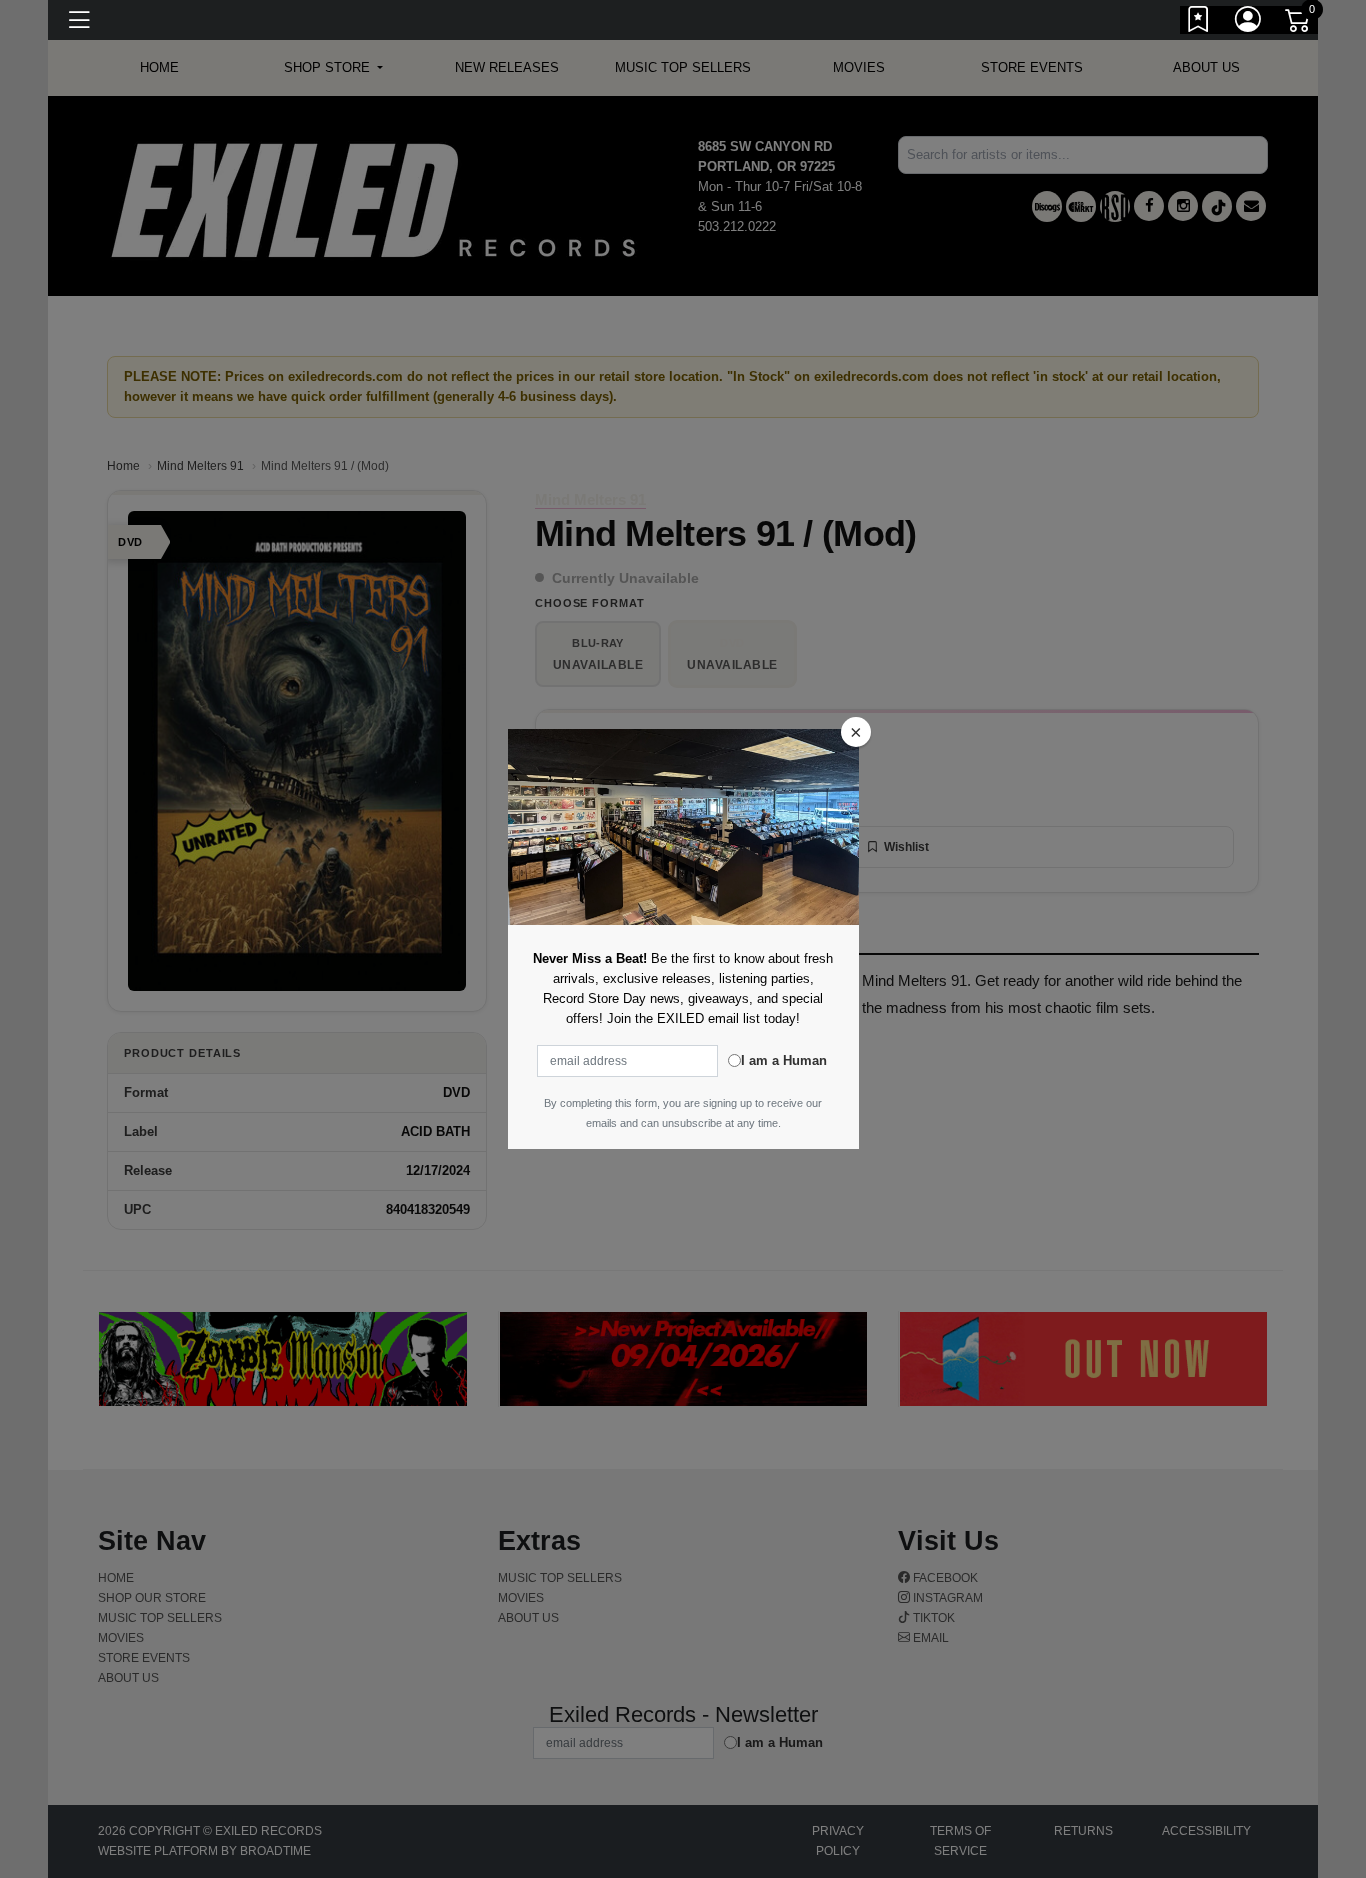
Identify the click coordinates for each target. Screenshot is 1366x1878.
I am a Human (784, 1060)
